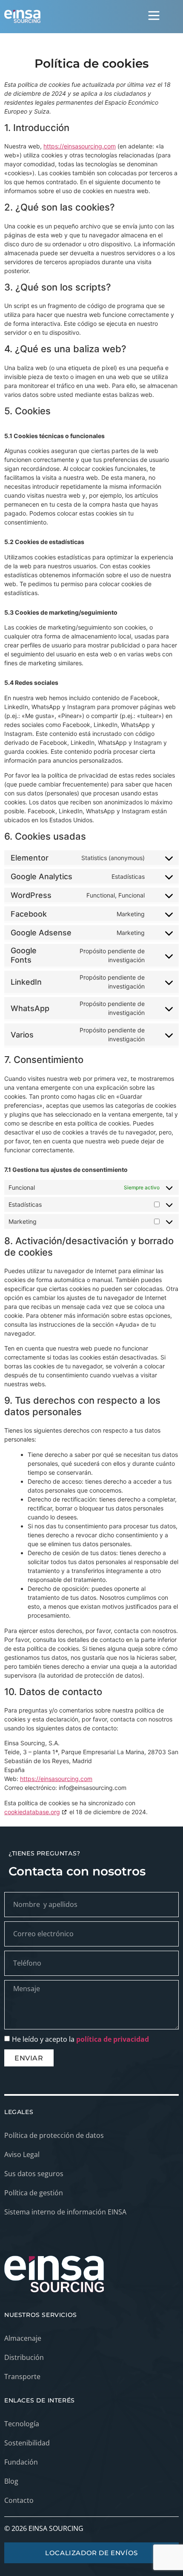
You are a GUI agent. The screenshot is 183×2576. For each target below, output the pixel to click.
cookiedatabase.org (32, 1812)
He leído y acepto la (80, 2039)
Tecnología (22, 2424)
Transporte (22, 2377)
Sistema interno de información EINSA (65, 2212)
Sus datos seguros (34, 2174)
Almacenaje (23, 2338)
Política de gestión (34, 2193)
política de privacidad (113, 2039)
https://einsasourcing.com (80, 146)
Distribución (24, 2357)
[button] (154, 17)
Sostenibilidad (27, 2443)
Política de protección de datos (54, 2135)
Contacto (19, 2500)
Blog (11, 2481)
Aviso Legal (22, 2154)
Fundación (21, 2462)
